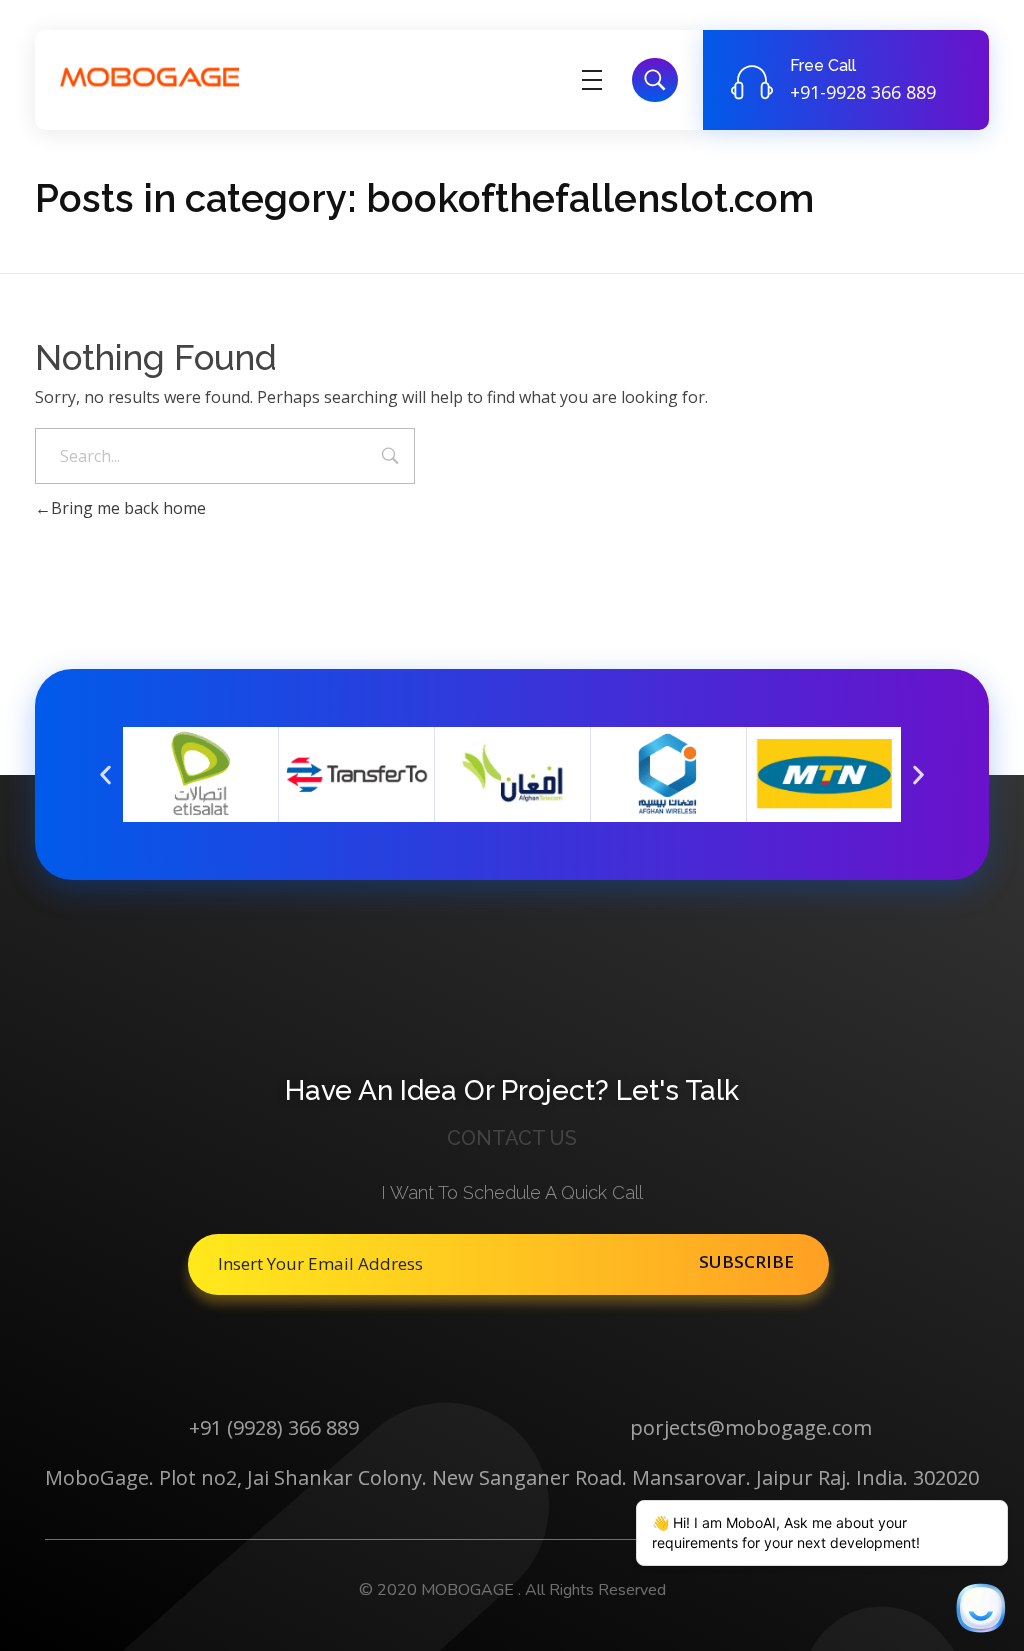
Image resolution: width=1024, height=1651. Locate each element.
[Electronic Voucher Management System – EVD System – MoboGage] (150, 76)
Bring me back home (128, 508)
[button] (105, 774)
